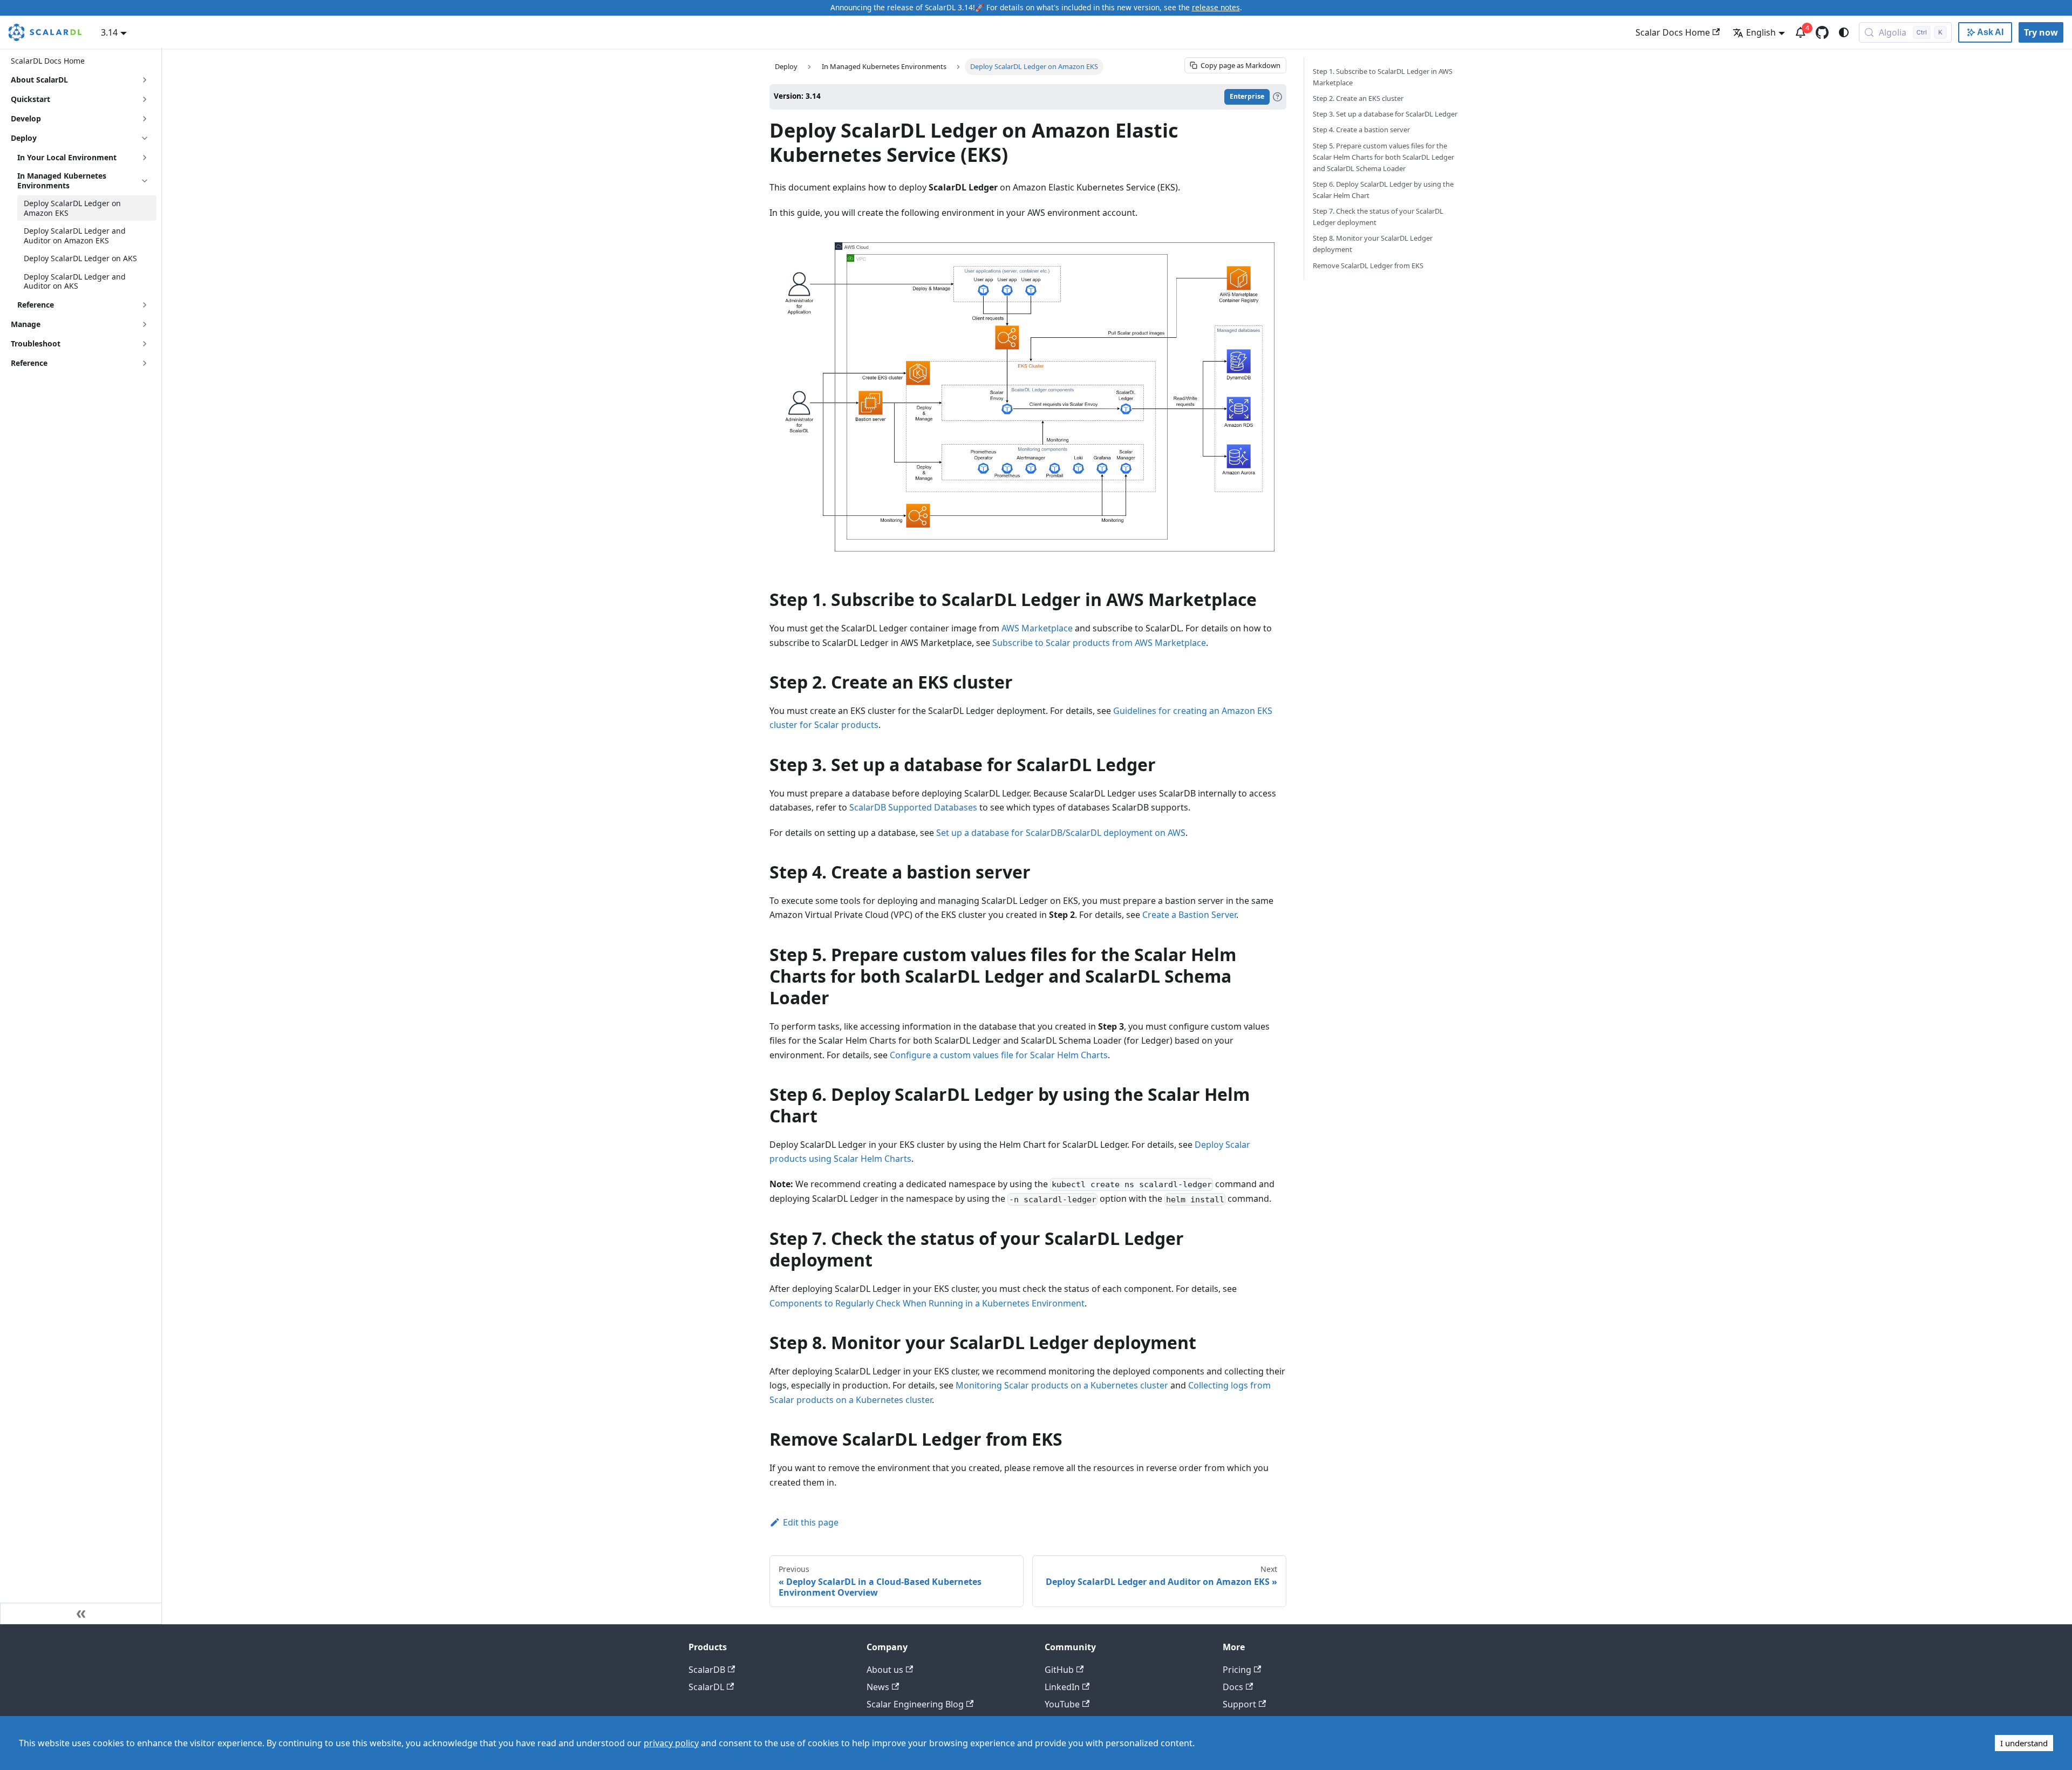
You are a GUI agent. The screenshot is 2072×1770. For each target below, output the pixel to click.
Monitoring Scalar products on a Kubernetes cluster (1062, 1385)
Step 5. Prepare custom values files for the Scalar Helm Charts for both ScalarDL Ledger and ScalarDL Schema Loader (1383, 157)
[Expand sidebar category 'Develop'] (145, 119)
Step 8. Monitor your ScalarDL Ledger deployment (1373, 244)
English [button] (1761, 32)
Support (1239, 1704)
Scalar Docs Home (1673, 32)
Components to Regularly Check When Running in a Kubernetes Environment (927, 1303)
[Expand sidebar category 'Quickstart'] (145, 99)
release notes (1216, 7)
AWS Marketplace (1037, 628)
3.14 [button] (109, 32)
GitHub (1059, 1670)
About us (885, 1670)
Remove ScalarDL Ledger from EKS (1368, 265)
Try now (2041, 32)
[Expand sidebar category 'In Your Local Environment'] (145, 158)
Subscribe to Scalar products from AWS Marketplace (1099, 643)
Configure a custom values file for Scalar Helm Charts (999, 1055)
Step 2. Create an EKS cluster (1358, 98)
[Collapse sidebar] (81, 1614)
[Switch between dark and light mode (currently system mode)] (1844, 32)
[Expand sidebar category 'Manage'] (145, 324)
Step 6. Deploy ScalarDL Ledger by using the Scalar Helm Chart (1383, 190)
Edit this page (811, 1522)
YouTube (1062, 1704)
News (878, 1687)
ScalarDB (707, 1670)
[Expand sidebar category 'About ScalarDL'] (145, 80)
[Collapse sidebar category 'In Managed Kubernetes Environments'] (145, 181)
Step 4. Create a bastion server (1361, 130)
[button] (84, 305)
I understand (2024, 1743)
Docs (1233, 1687)
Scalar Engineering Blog (915, 1704)
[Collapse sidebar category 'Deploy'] (145, 138)
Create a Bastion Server (1189, 915)
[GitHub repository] (1822, 32)
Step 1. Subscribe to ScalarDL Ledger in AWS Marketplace (1383, 77)
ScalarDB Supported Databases (913, 807)
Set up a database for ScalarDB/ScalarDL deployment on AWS (1061, 833)
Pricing (1237, 1670)
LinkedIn (1062, 1687)
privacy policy (671, 1743)
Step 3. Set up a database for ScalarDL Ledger (1385, 114)
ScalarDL (706, 1687)
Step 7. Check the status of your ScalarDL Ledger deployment (1378, 217)
